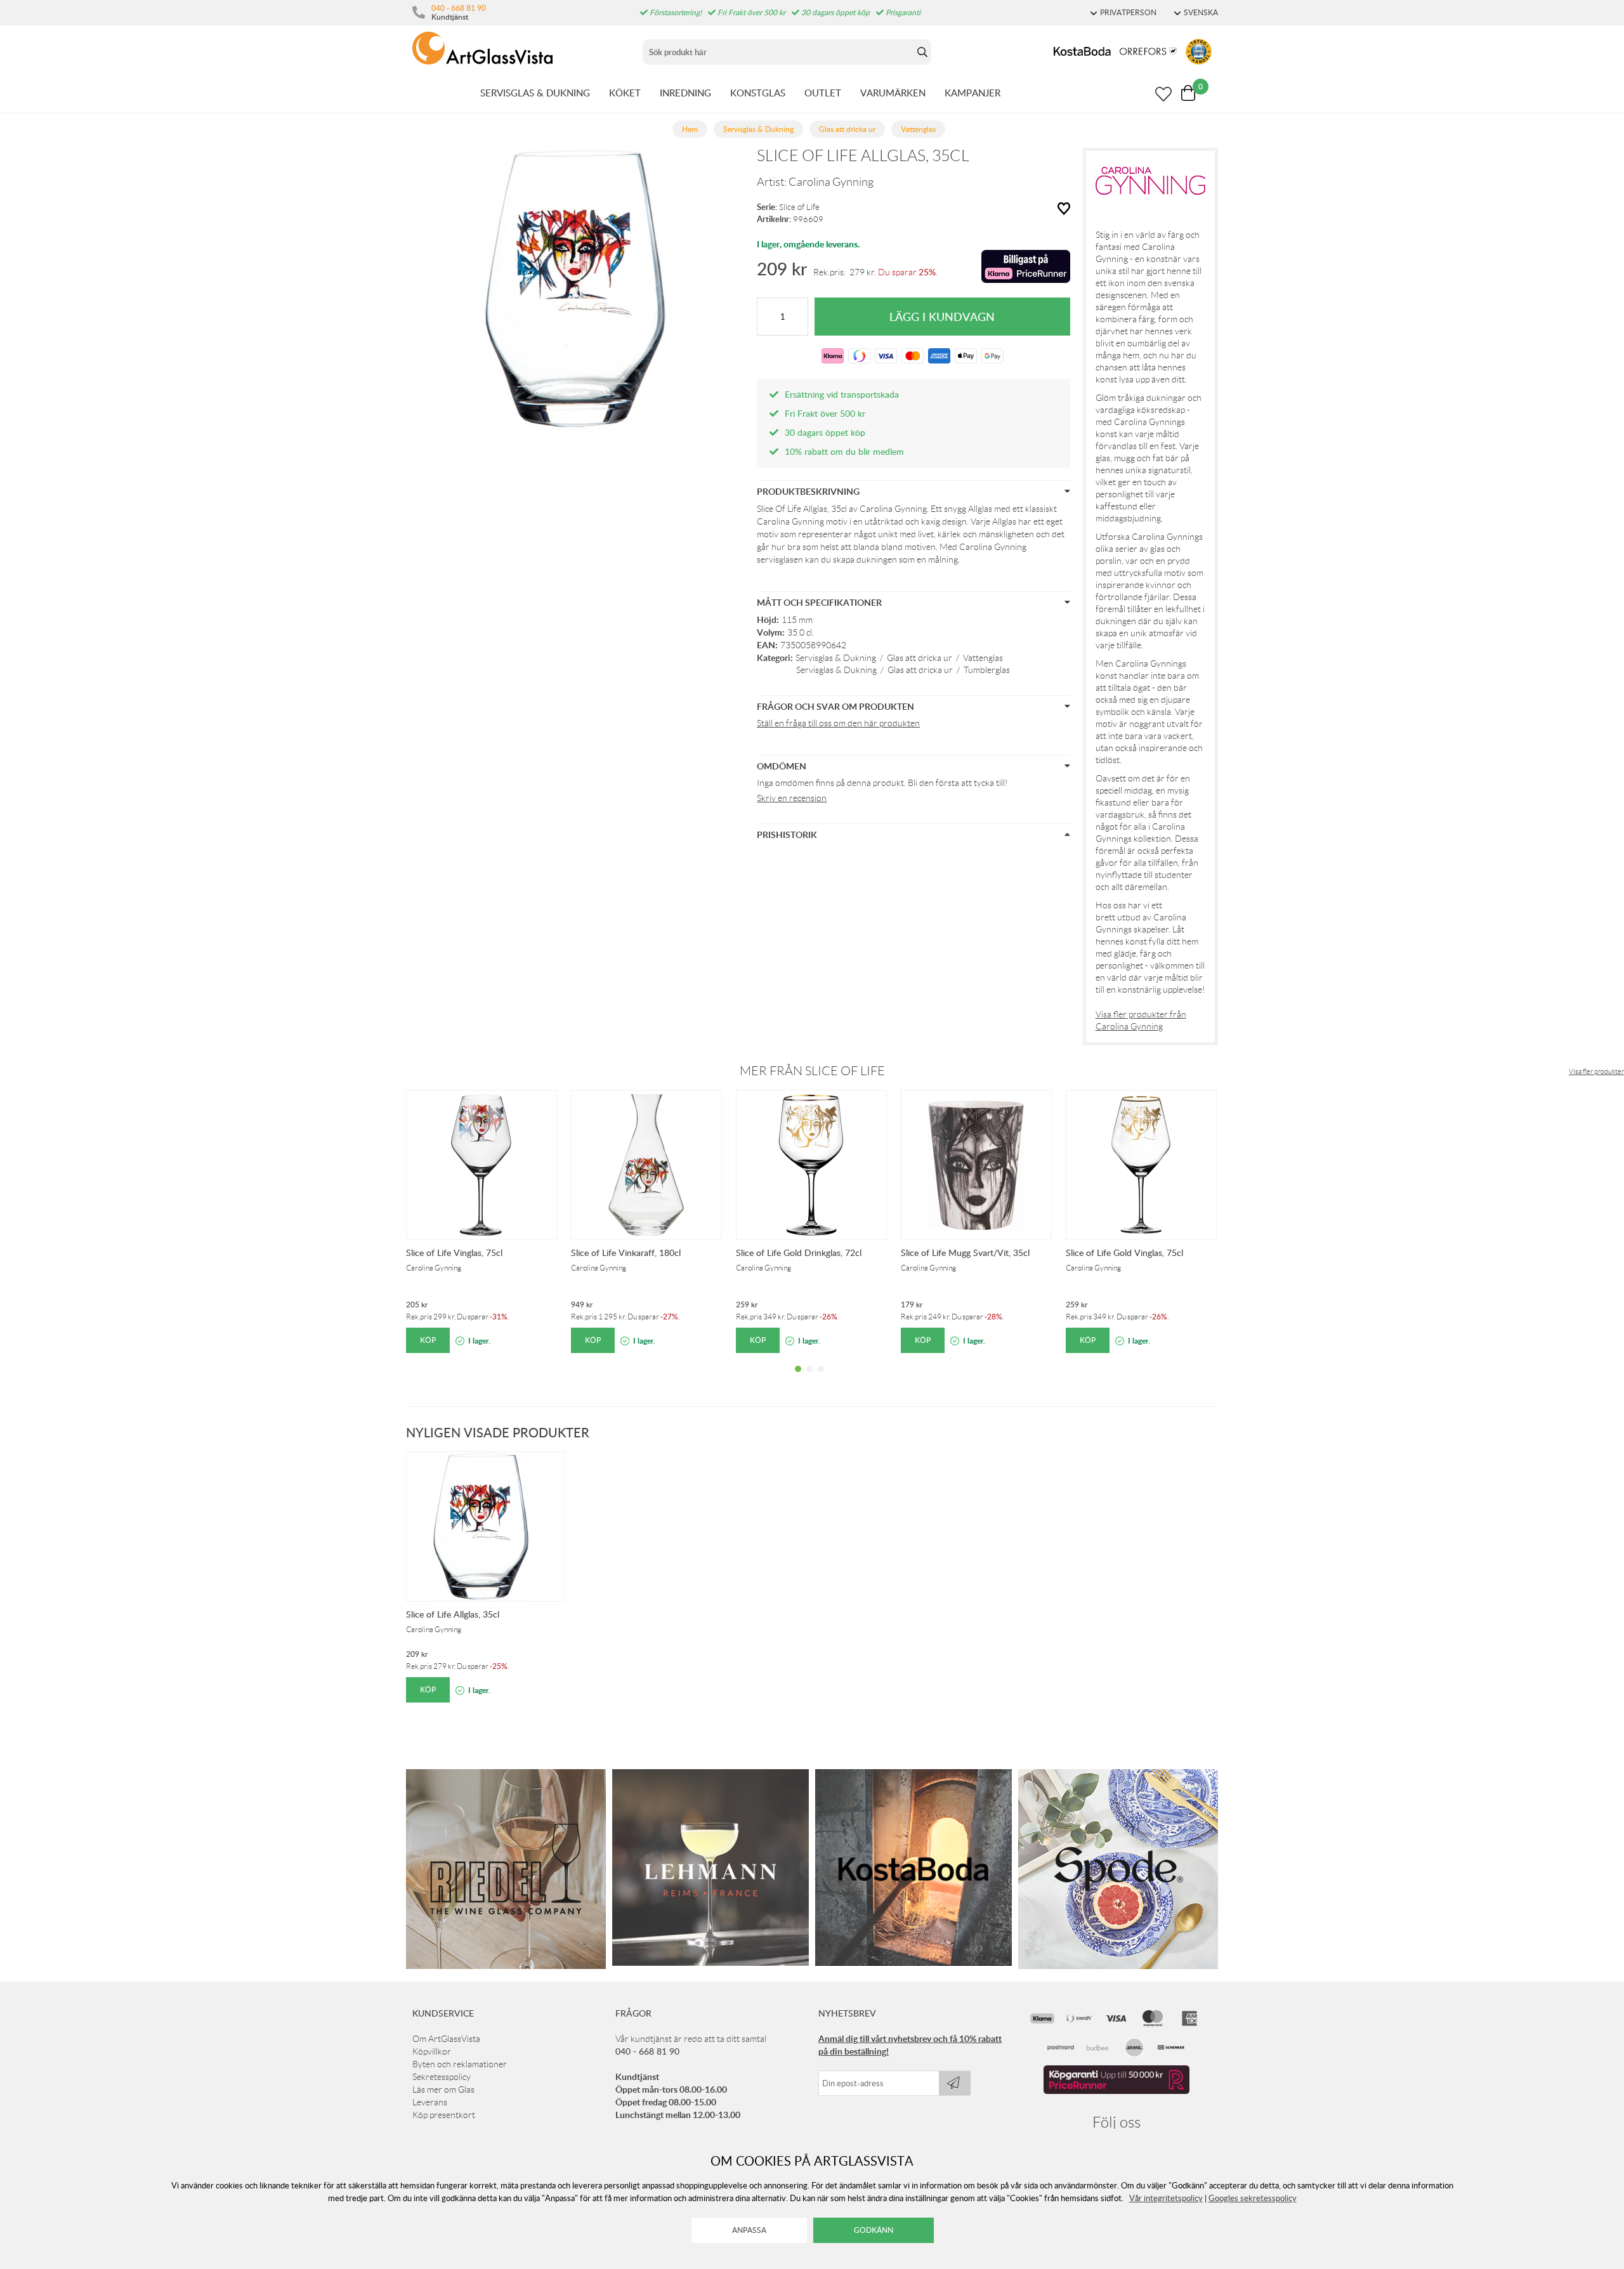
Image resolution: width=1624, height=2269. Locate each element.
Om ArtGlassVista (446, 2039)
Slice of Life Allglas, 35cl (453, 1614)
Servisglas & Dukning (836, 658)
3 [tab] (821, 1378)
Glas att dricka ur (920, 658)
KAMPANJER (972, 93)
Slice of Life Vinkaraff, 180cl (626, 1252)
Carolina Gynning (831, 182)
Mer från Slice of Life (812, 1071)
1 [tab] (798, 1378)
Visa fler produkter (1596, 1071)
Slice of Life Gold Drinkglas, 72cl (799, 1252)
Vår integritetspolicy (1166, 2198)
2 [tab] (809, 1378)
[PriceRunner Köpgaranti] (1116, 2091)
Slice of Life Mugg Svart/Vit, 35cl (965, 1252)
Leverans (430, 2102)
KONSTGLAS (758, 93)
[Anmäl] (955, 2083)
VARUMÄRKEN (893, 93)
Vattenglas (983, 658)
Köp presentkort (444, 2115)
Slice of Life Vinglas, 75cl (454, 1252)
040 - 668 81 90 (459, 8)
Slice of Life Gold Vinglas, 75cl (1124, 1252)
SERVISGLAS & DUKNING (535, 93)
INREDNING (685, 93)
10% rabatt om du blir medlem (844, 451)
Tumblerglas (987, 670)
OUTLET (823, 93)
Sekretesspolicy (442, 2077)
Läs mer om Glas (443, 2089)
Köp (428, 1340)
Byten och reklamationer (460, 2064)
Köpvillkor (432, 2051)
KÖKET (625, 93)
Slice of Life (799, 207)
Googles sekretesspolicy (1253, 2198)
